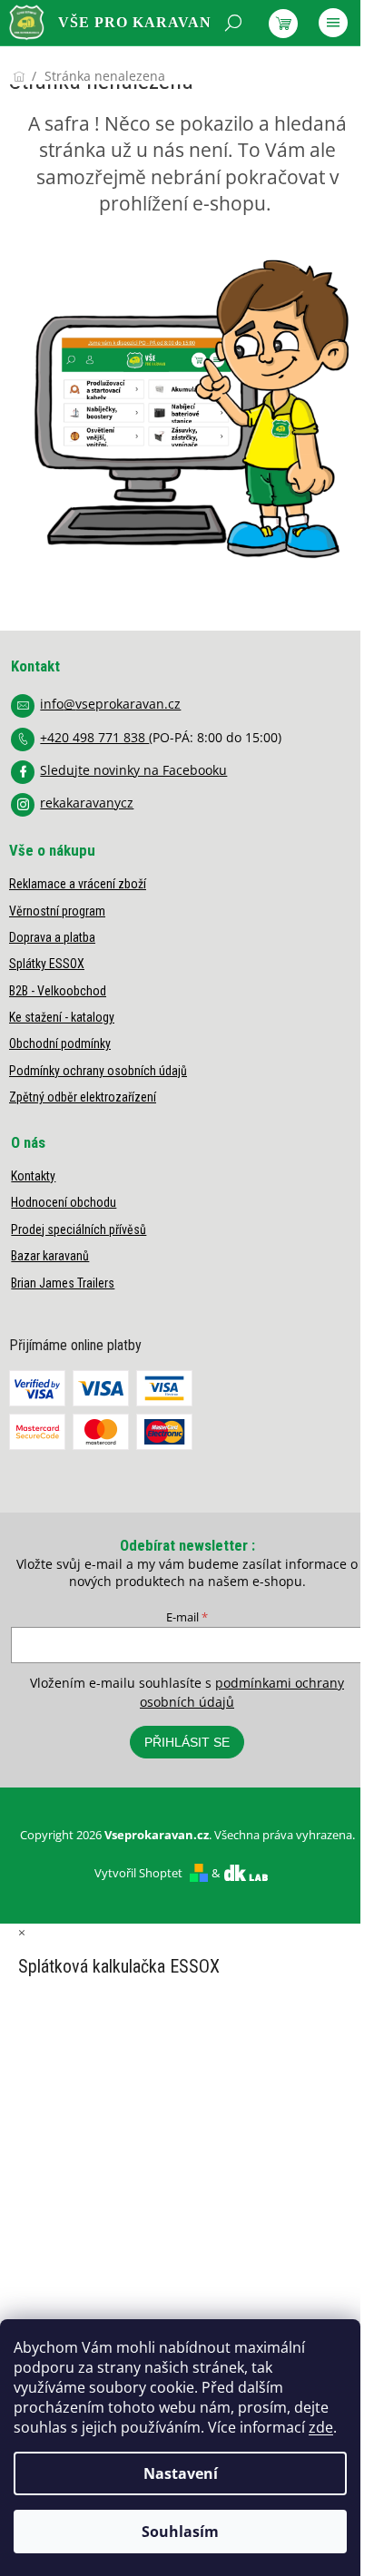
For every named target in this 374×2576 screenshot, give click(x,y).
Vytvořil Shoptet (138, 1873)
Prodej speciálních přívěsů (79, 1229)
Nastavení (181, 2473)
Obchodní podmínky (60, 1043)
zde (321, 2427)
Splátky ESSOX (47, 964)
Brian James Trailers (63, 1283)
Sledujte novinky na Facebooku (133, 770)
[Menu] (333, 23)
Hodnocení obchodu (64, 1202)
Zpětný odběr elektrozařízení (83, 1097)
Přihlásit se (187, 1742)
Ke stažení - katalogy (62, 1017)
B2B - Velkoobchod (58, 991)
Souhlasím (180, 2532)
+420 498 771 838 (94, 737)
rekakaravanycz (87, 803)
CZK (91, 69)
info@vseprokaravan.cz (110, 704)
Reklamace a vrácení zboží (78, 884)
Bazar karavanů (50, 1256)
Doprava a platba (52, 937)
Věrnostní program (57, 911)
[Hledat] (233, 23)
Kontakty (33, 1176)
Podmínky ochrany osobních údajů (98, 1071)
